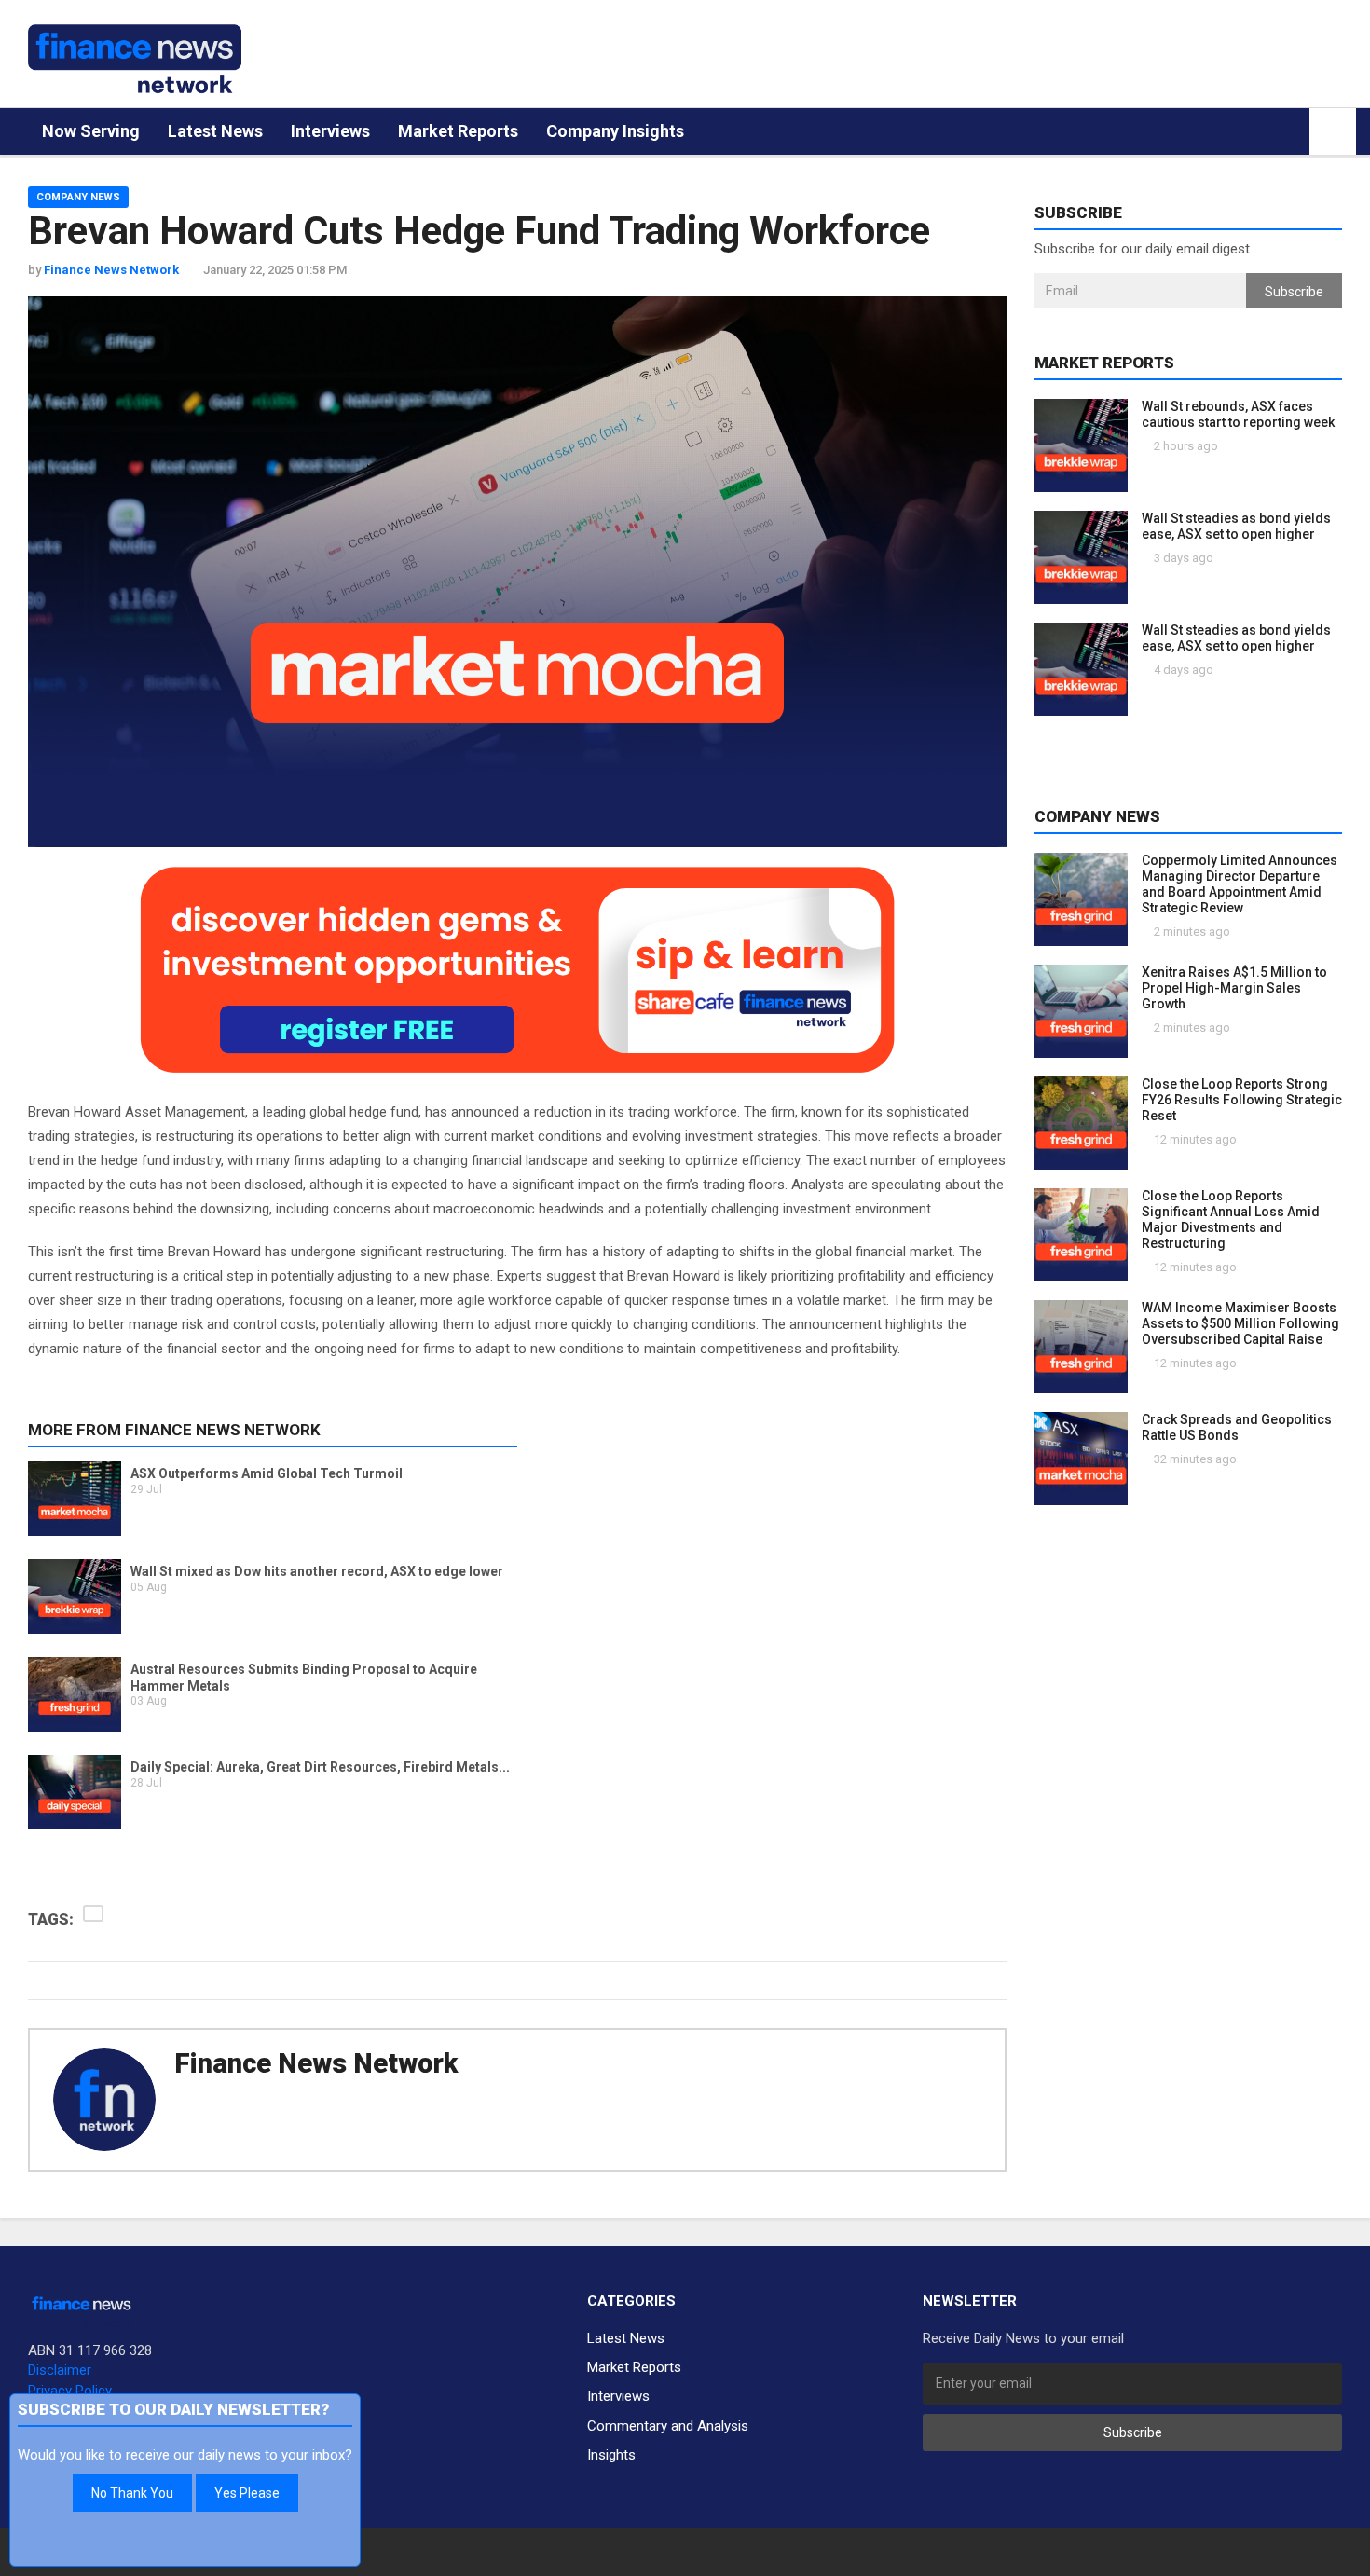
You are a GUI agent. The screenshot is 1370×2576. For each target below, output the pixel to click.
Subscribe (1294, 292)
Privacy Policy (70, 2391)
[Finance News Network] (135, 59)
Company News (78, 197)
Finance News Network (316, 2063)
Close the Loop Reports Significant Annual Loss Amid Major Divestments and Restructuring (1231, 1219)
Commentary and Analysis (668, 2426)
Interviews (330, 131)
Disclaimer (60, 2370)
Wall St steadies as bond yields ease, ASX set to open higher (1236, 526)
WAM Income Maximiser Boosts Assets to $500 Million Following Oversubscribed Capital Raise (1240, 1323)
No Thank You (132, 2493)
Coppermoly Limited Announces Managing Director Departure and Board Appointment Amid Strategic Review (1240, 884)
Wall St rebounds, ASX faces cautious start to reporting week (1238, 414)
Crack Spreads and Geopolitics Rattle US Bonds (1237, 1427)
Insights (611, 2455)
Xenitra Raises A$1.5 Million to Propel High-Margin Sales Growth (1234, 988)
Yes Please (247, 2493)
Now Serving (91, 131)
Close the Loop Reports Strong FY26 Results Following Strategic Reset (1242, 1100)
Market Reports (458, 131)
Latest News (215, 131)
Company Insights (615, 131)
